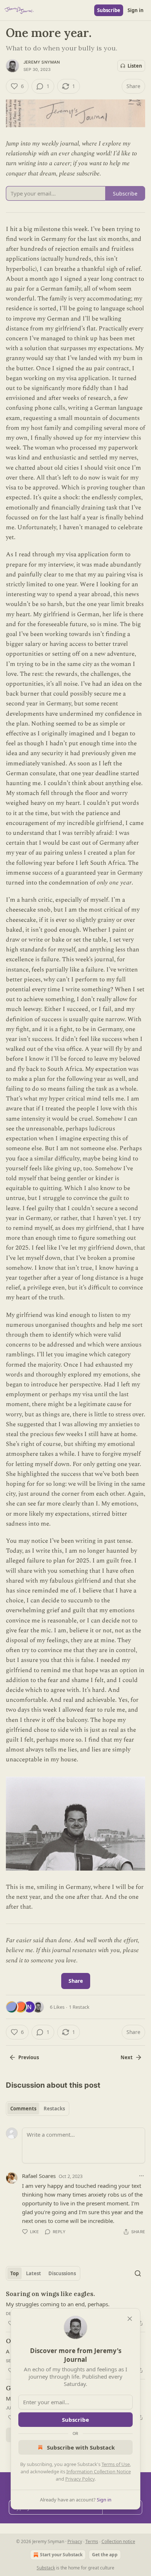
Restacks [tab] (54, 2109)
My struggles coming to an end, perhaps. (58, 2304)
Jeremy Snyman (42, 62)
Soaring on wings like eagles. (50, 2294)
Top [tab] (14, 2273)
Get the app (105, 2555)
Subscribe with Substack (81, 2447)
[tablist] (38, 2109)
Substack (46, 2568)
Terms (92, 2541)
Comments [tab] (23, 2109)
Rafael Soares (39, 2176)
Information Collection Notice (99, 2471)
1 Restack (79, 2007)
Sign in (136, 10)
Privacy (75, 2541)
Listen (135, 66)
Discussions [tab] (62, 2273)
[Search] (138, 2273)
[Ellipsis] (141, 2176)
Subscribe (109, 10)
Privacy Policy (80, 2479)
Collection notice (118, 2541)
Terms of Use (116, 2464)
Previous (29, 2057)
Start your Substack (61, 2555)
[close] (130, 2319)
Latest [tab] (34, 2273)
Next (127, 2057)
